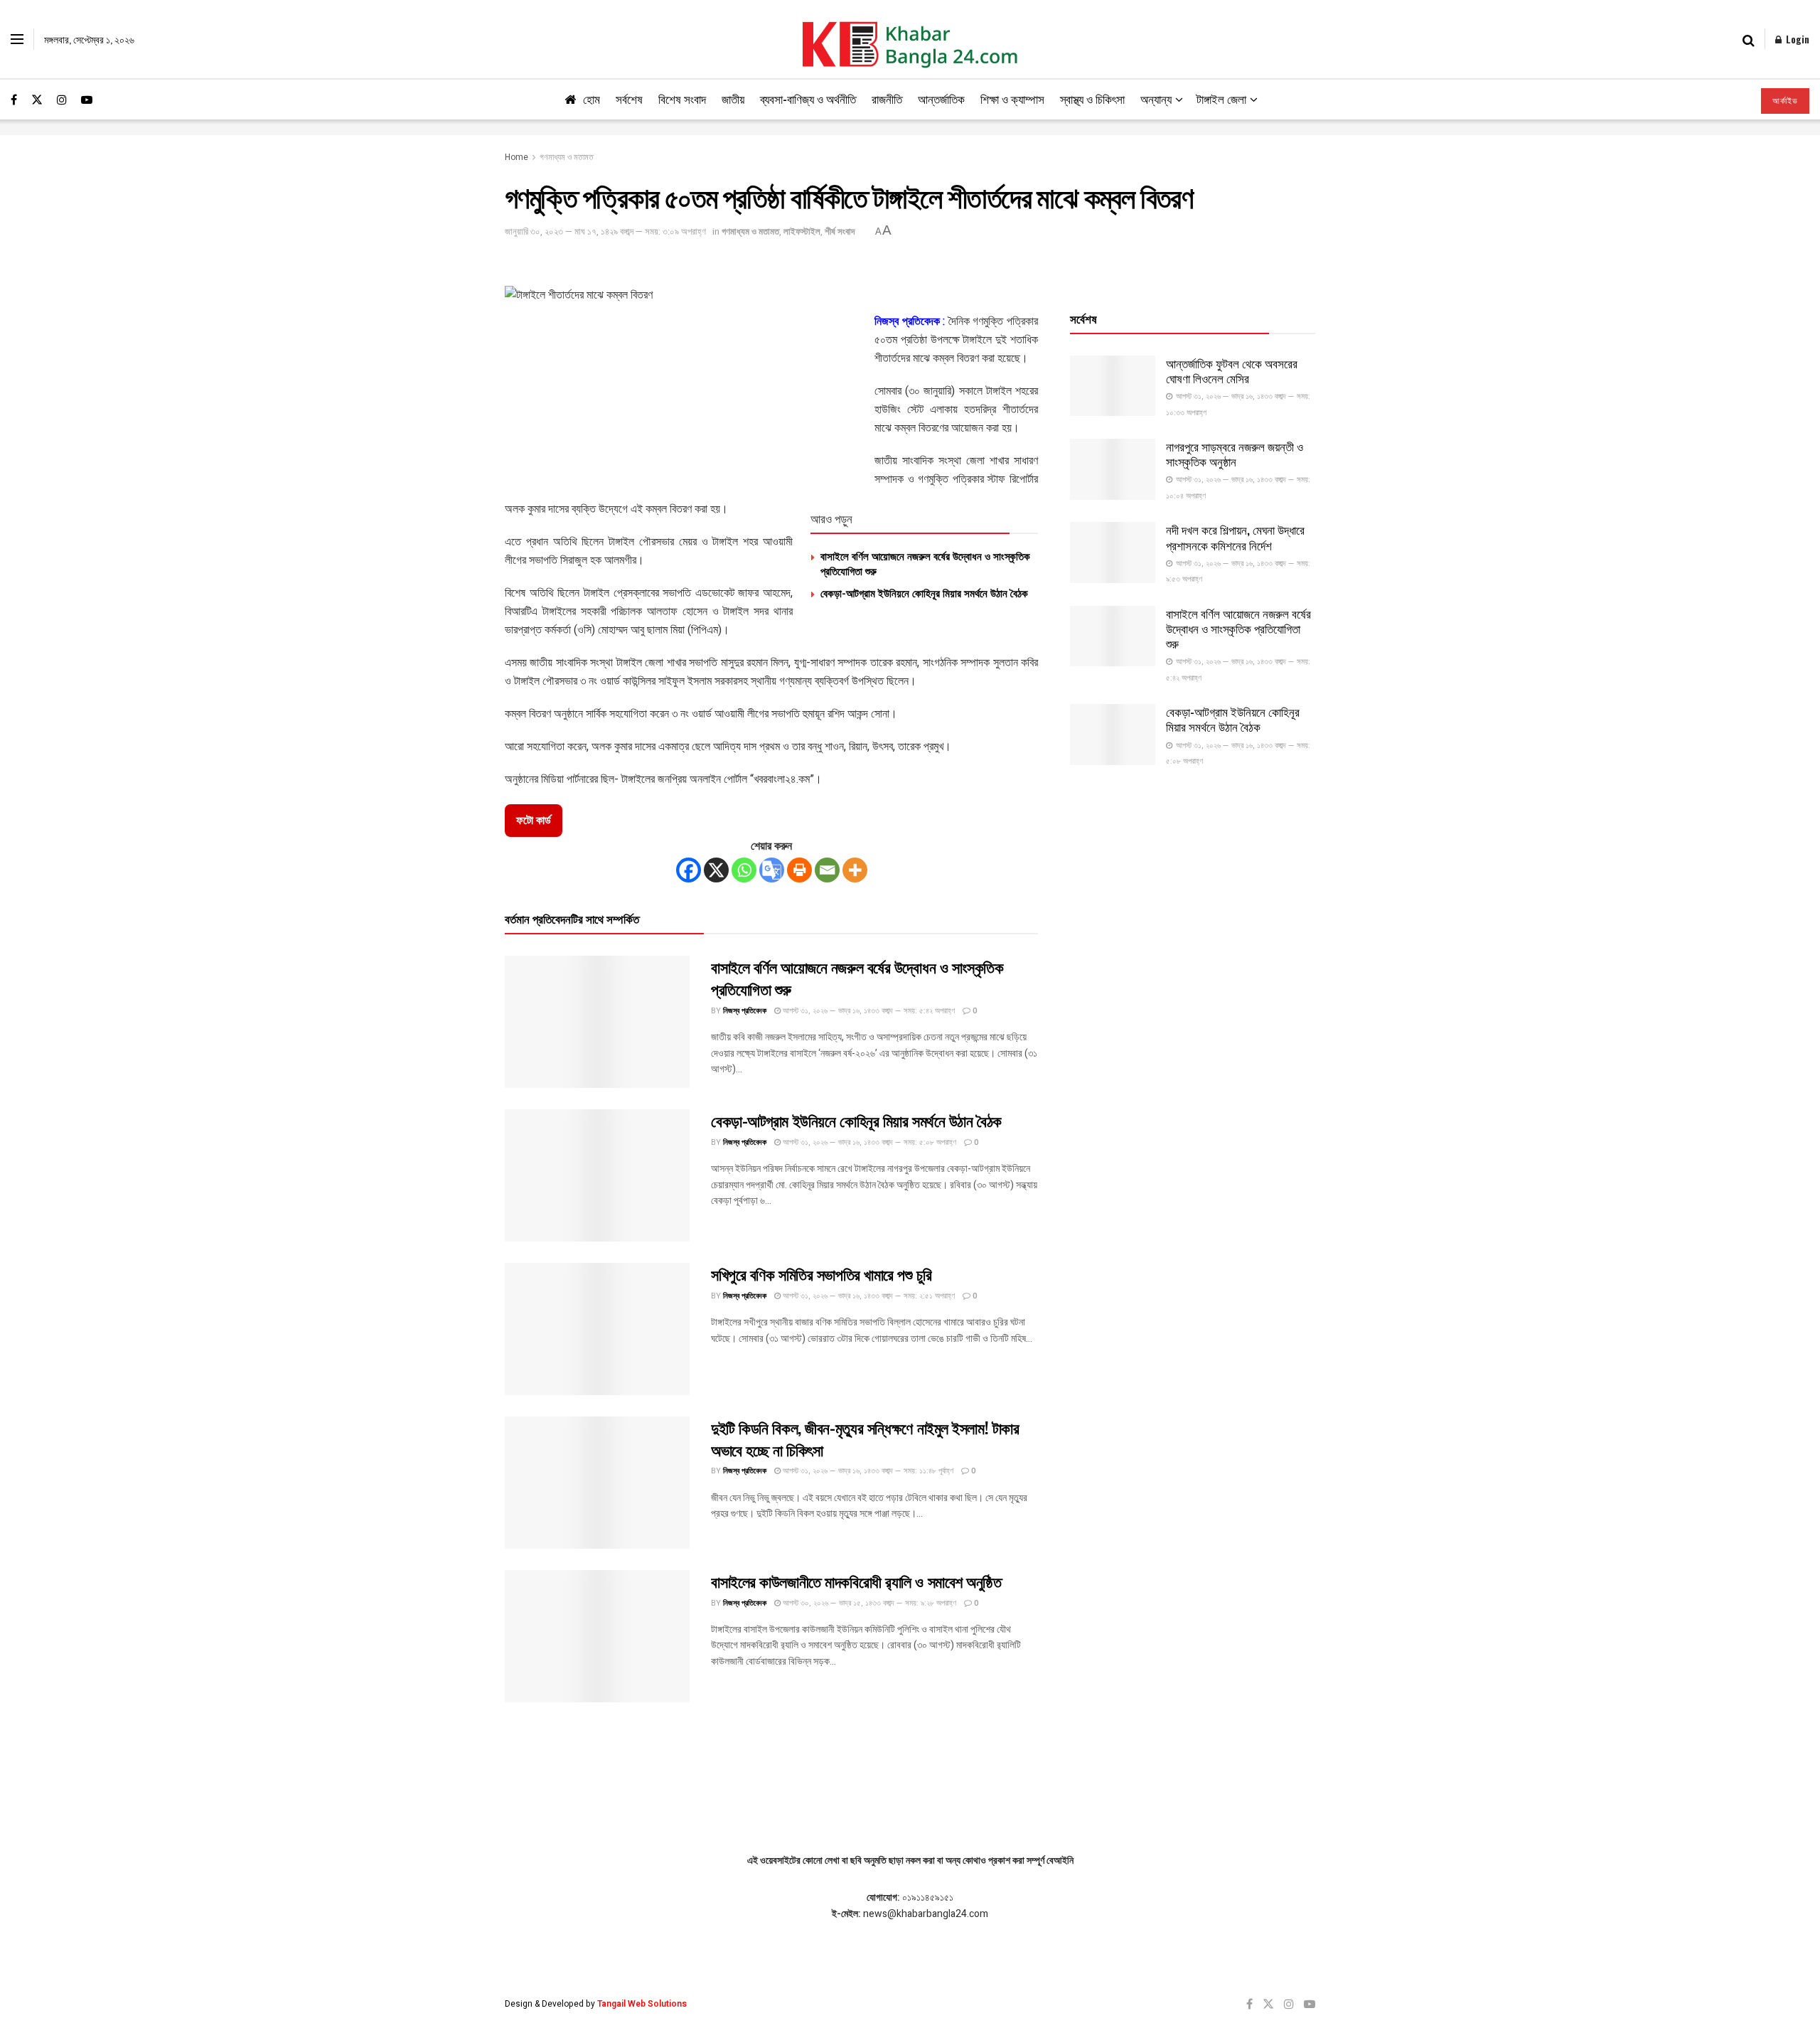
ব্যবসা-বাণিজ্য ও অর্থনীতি (808, 98)
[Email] (827, 870)
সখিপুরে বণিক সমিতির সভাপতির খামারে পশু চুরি (821, 1274)
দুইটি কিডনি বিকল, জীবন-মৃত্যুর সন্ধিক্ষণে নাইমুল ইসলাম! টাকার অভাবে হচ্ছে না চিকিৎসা (865, 1438)
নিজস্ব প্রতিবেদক (745, 1011)
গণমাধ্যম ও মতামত (567, 157)
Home (516, 157)
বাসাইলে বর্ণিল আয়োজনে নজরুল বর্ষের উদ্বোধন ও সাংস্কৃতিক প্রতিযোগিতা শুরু (925, 563)
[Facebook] (689, 870)
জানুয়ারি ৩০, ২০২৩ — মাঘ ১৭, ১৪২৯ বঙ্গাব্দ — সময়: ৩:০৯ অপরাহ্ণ (605, 231)
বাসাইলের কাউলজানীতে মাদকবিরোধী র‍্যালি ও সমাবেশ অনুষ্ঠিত (856, 1581)
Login (1796, 39)
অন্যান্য (1156, 98)
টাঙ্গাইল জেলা (1221, 98)
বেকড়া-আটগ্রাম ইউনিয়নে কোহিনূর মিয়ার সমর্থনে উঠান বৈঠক (924, 592)
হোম (591, 98)
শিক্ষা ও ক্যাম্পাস (1012, 98)
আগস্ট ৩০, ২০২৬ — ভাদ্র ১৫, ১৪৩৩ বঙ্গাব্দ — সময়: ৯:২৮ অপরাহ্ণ (868, 1603)
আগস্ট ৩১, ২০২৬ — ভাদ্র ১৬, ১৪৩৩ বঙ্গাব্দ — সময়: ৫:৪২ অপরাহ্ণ (868, 1011)
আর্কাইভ (1785, 101)
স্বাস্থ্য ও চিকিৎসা (1092, 98)
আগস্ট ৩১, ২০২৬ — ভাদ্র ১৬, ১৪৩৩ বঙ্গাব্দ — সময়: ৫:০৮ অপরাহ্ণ (868, 1142)
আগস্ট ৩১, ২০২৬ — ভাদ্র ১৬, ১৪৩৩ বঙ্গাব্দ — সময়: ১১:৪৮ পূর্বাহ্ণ (867, 1471)
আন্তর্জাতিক (941, 98)
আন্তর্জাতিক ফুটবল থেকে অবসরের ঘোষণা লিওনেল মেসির (1232, 370)
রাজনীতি (887, 98)
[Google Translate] (772, 870)
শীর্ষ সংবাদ (840, 231)
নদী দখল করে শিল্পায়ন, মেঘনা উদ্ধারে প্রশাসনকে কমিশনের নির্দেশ (1235, 537)
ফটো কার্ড (534, 821)
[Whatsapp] (744, 870)
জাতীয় (733, 98)
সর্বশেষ (629, 98)
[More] (855, 870)
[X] (716, 870)
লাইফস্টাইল (802, 231)
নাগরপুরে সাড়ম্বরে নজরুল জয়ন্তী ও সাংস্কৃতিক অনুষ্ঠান (1235, 454)
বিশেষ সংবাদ (682, 98)
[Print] (799, 870)
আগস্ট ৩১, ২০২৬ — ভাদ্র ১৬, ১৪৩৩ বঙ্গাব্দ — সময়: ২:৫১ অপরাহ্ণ (868, 1296)
